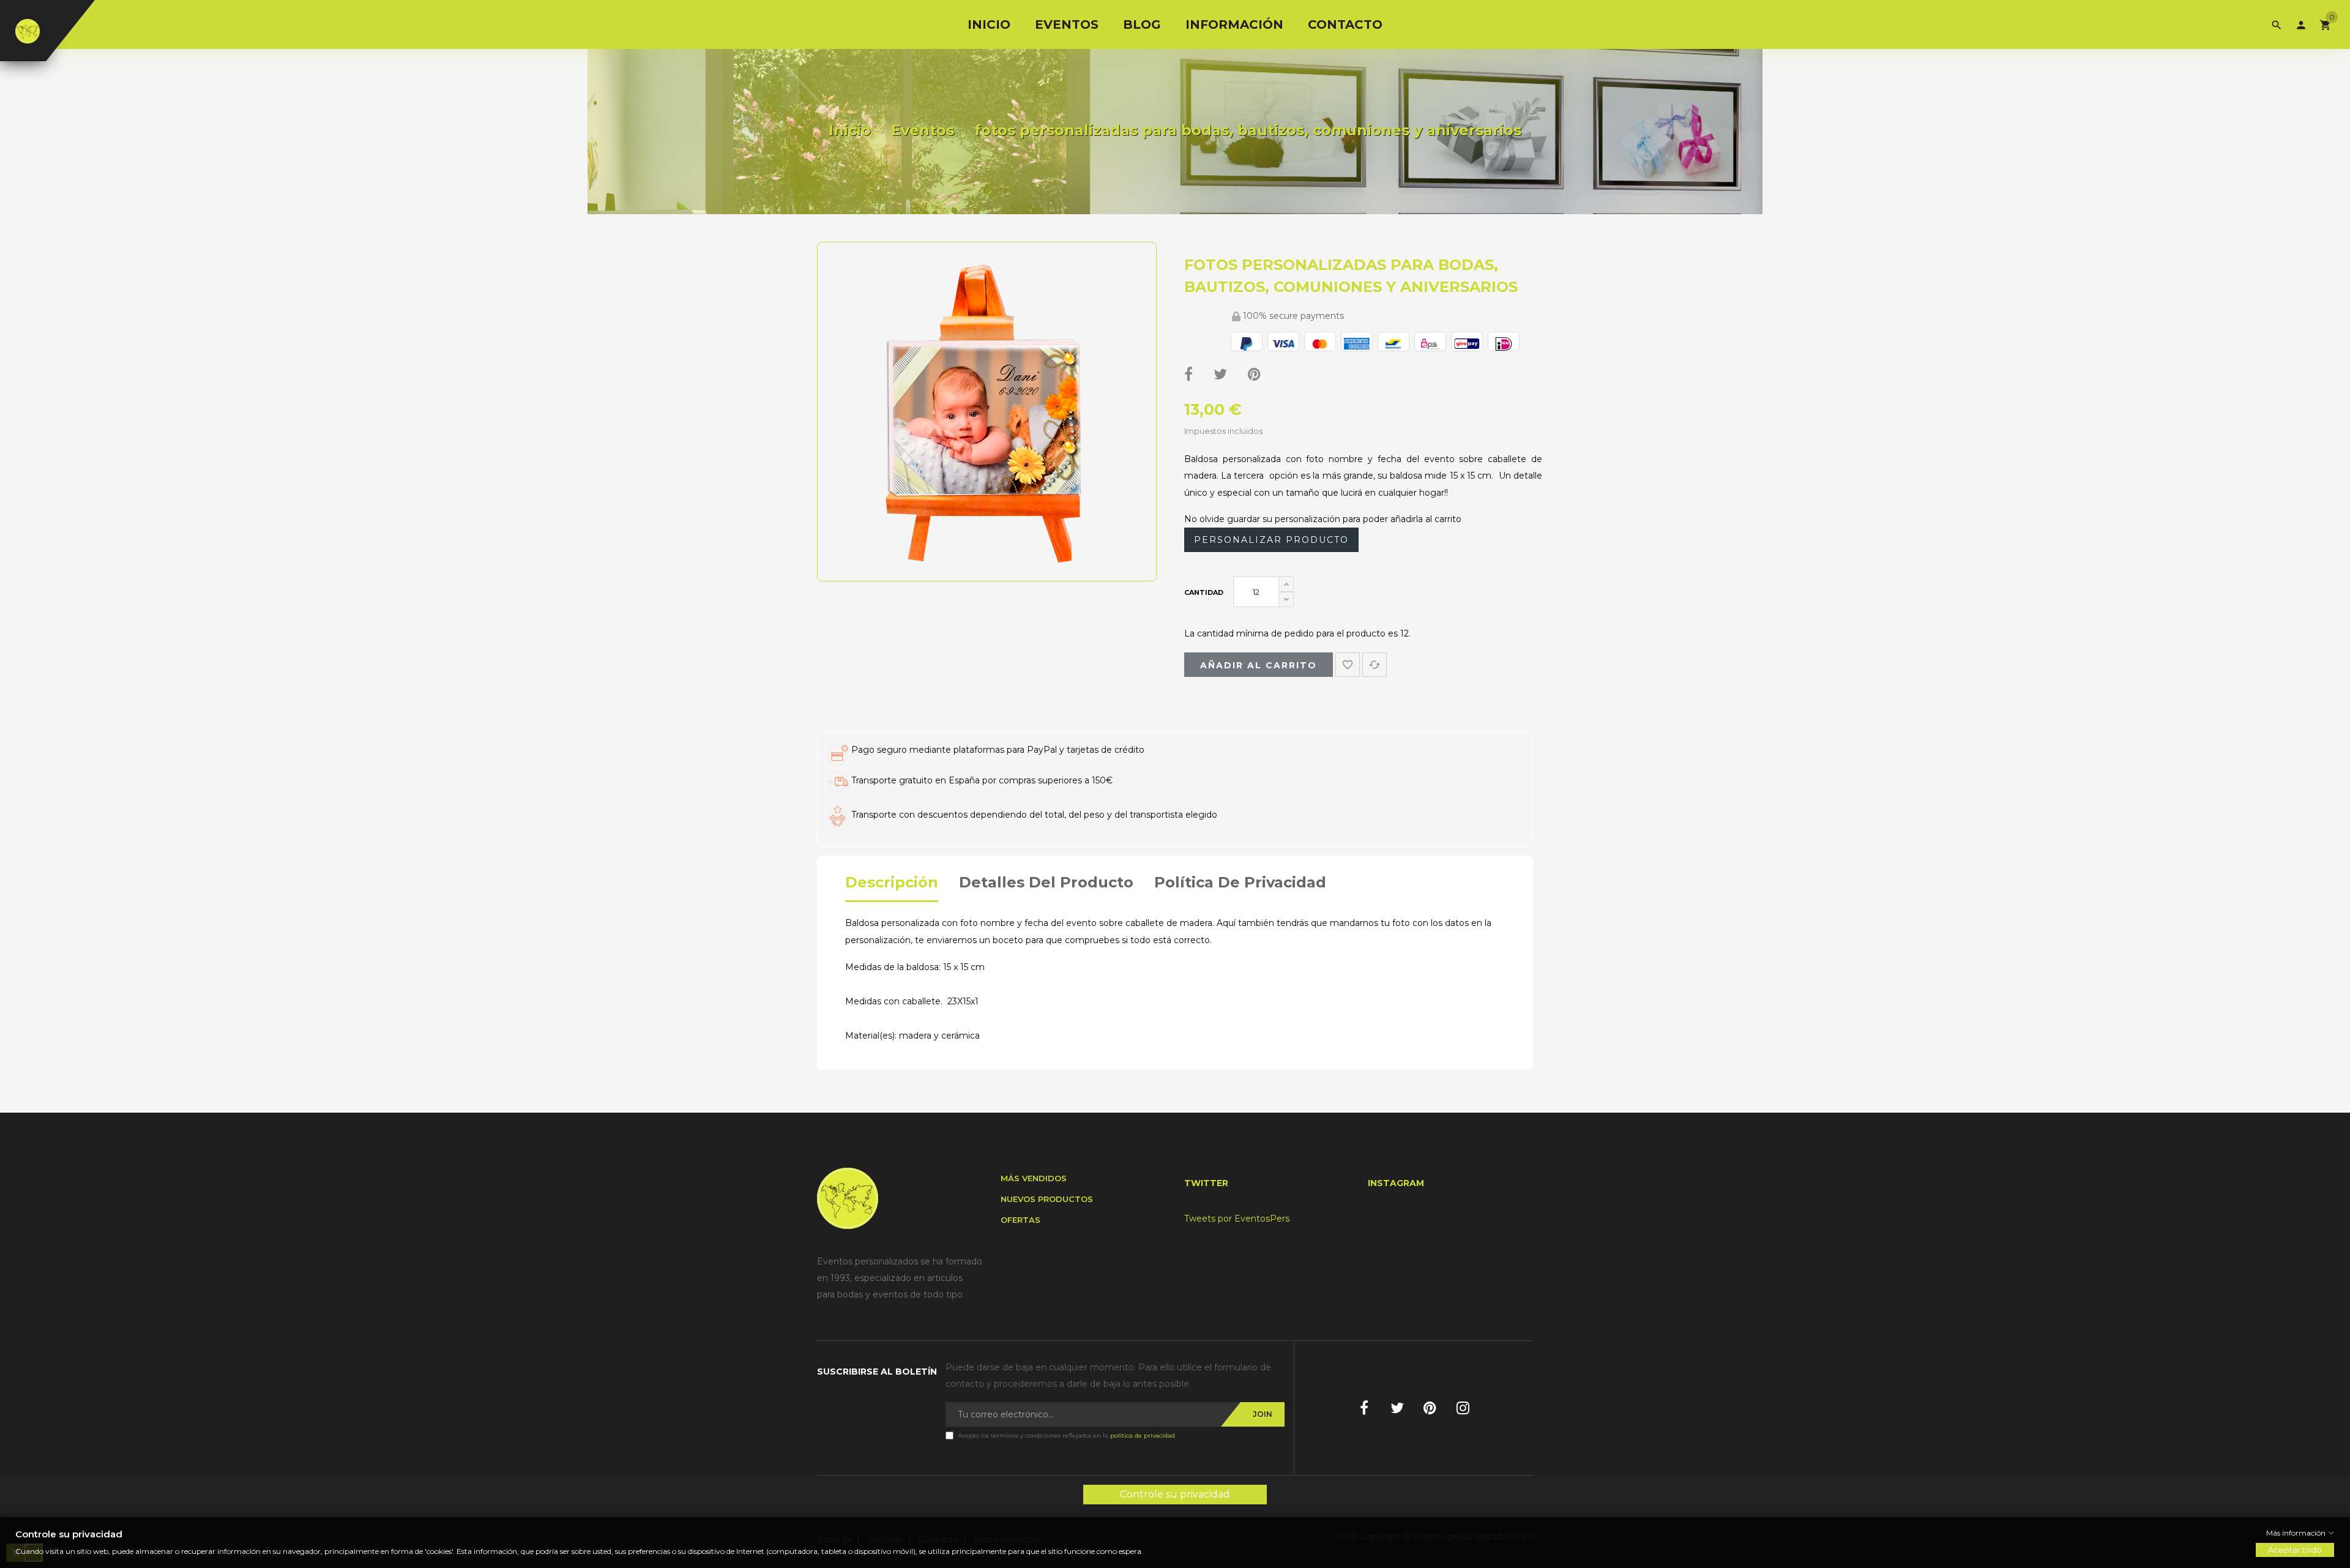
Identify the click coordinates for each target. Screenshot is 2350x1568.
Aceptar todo (2295, 1550)
